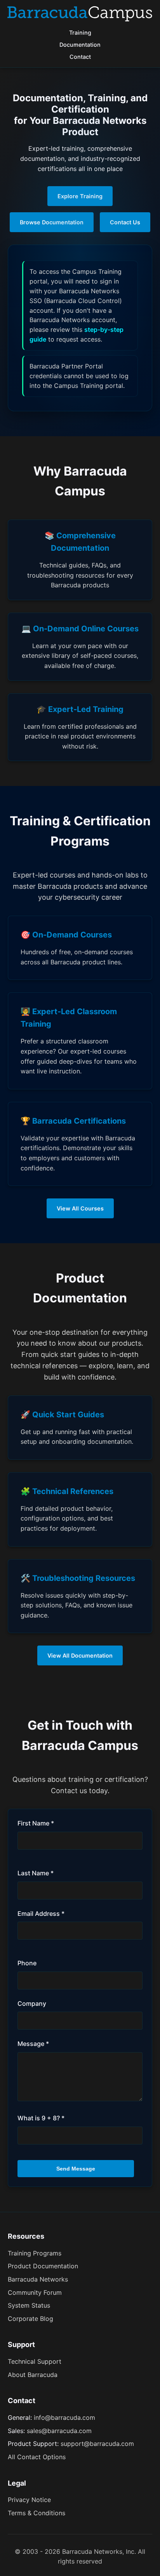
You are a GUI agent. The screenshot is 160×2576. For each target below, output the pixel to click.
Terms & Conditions (37, 2513)
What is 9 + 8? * (41, 2118)
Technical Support (35, 2361)
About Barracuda (33, 2375)
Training (80, 33)
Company (32, 2003)
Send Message (76, 2169)
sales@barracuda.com (59, 2431)
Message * (33, 2044)
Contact (80, 57)
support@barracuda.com (97, 2444)
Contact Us (125, 222)
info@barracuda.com (64, 2417)
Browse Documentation (52, 222)
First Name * (36, 1823)
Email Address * (41, 1913)
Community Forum (35, 2292)
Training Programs (35, 2253)
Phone (27, 1963)
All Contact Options (37, 2457)
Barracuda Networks (38, 2279)
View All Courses (80, 1208)
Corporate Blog (30, 2319)
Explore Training (80, 196)
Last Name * (36, 1873)
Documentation (80, 45)
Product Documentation (43, 2266)
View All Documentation (80, 1655)
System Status (29, 2305)
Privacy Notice (29, 2500)
